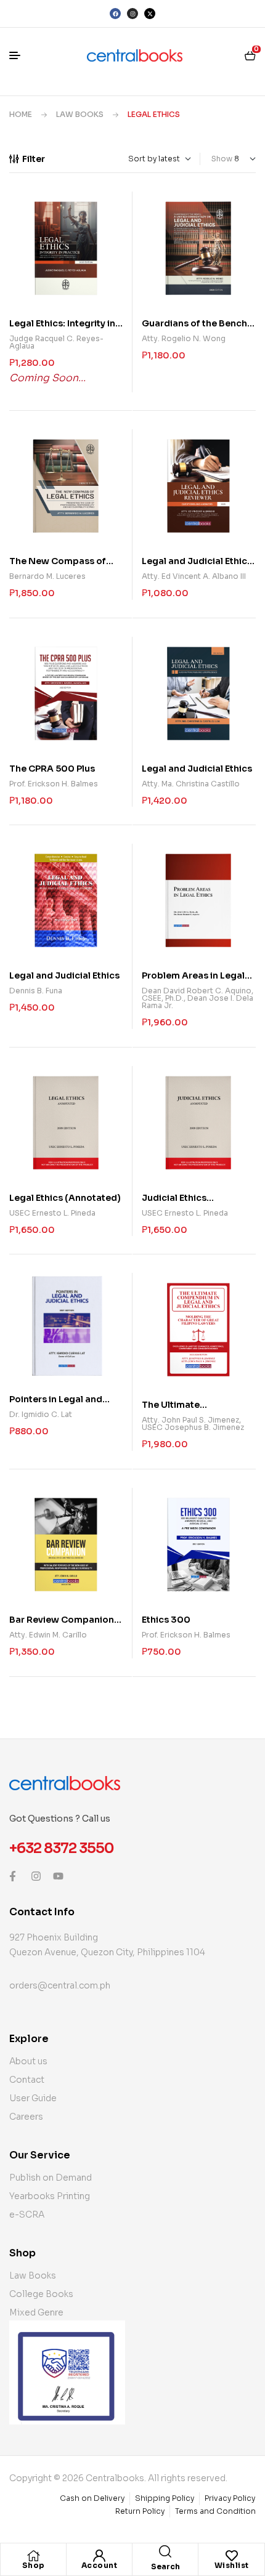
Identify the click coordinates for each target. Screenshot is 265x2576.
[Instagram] (132, 14)
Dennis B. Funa (36, 991)
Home (21, 114)
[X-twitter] (150, 14)
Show (222, 159)
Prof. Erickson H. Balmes (54, 784)
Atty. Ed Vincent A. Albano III (194, 576)
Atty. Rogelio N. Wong (184, 338)
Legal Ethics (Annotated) (65, 1198)
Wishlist (232, 2565)
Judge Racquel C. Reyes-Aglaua (56, 342)
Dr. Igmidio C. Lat (41, 1414)
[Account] (99, 2556)
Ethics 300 (166, 1620)
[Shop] (33, 2556)
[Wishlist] (232, 2556)
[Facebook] (115, 14)
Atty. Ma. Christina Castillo (191, 784)
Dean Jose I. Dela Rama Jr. (198, 1002)
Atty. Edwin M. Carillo (48, 1635)
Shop (34, 2565)
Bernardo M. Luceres (47, 576)
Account (100, 2565)
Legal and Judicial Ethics (197, 769)
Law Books (80, 114)
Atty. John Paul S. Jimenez (190, 1420)
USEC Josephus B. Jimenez (193, 1427)
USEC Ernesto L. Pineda (52, 1213)
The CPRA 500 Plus (52, 769)
